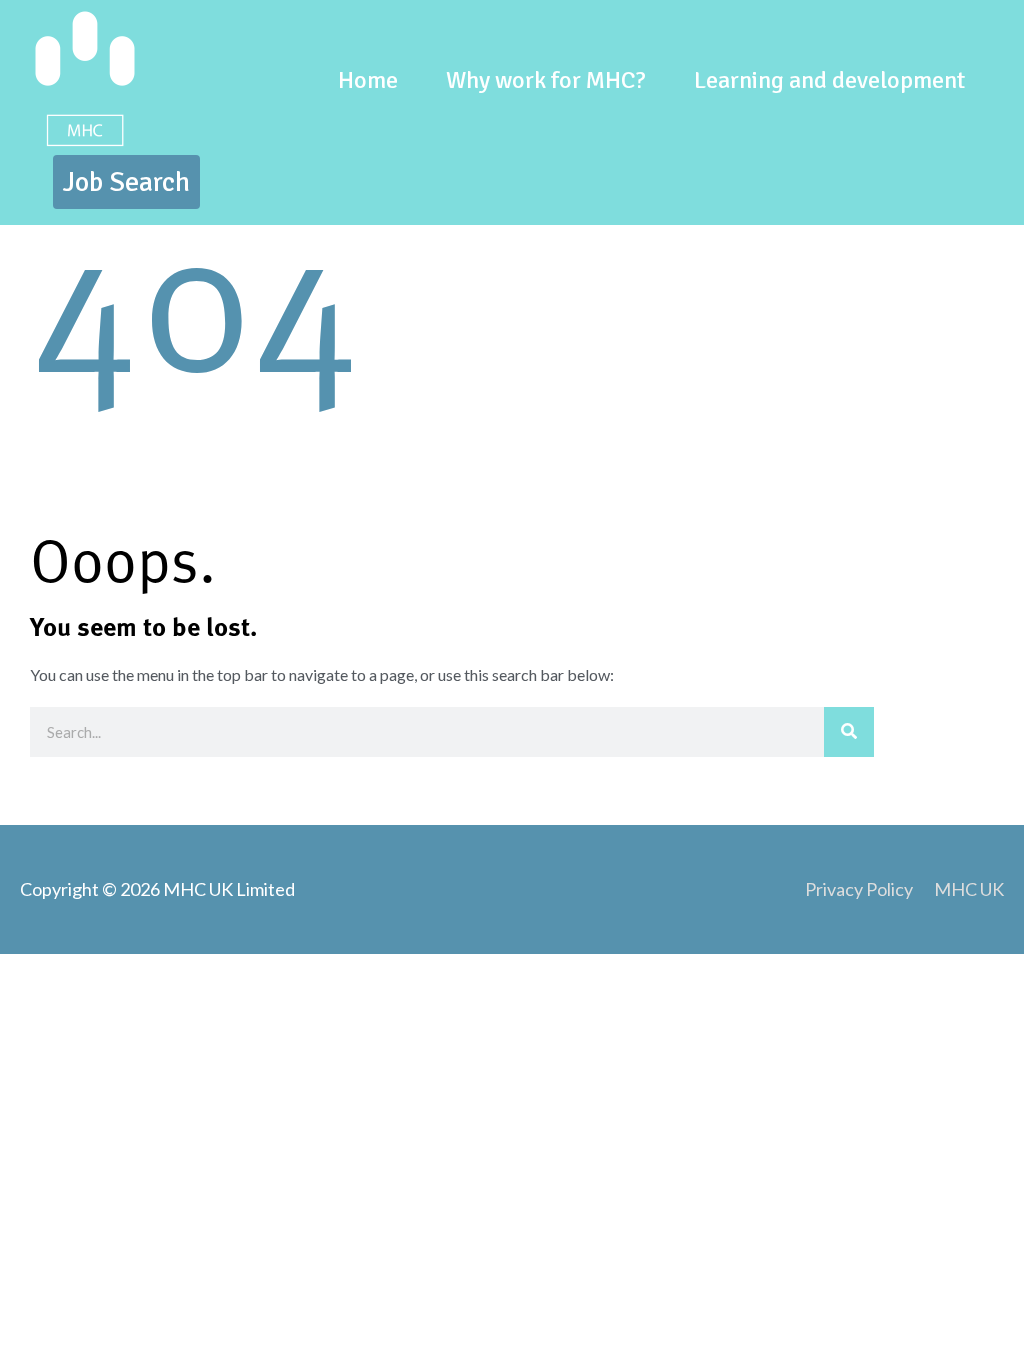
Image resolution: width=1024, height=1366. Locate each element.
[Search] (849, 732)
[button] (126, 182)
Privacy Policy (859, 889)
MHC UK (969, 889)
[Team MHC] (85, 77)
